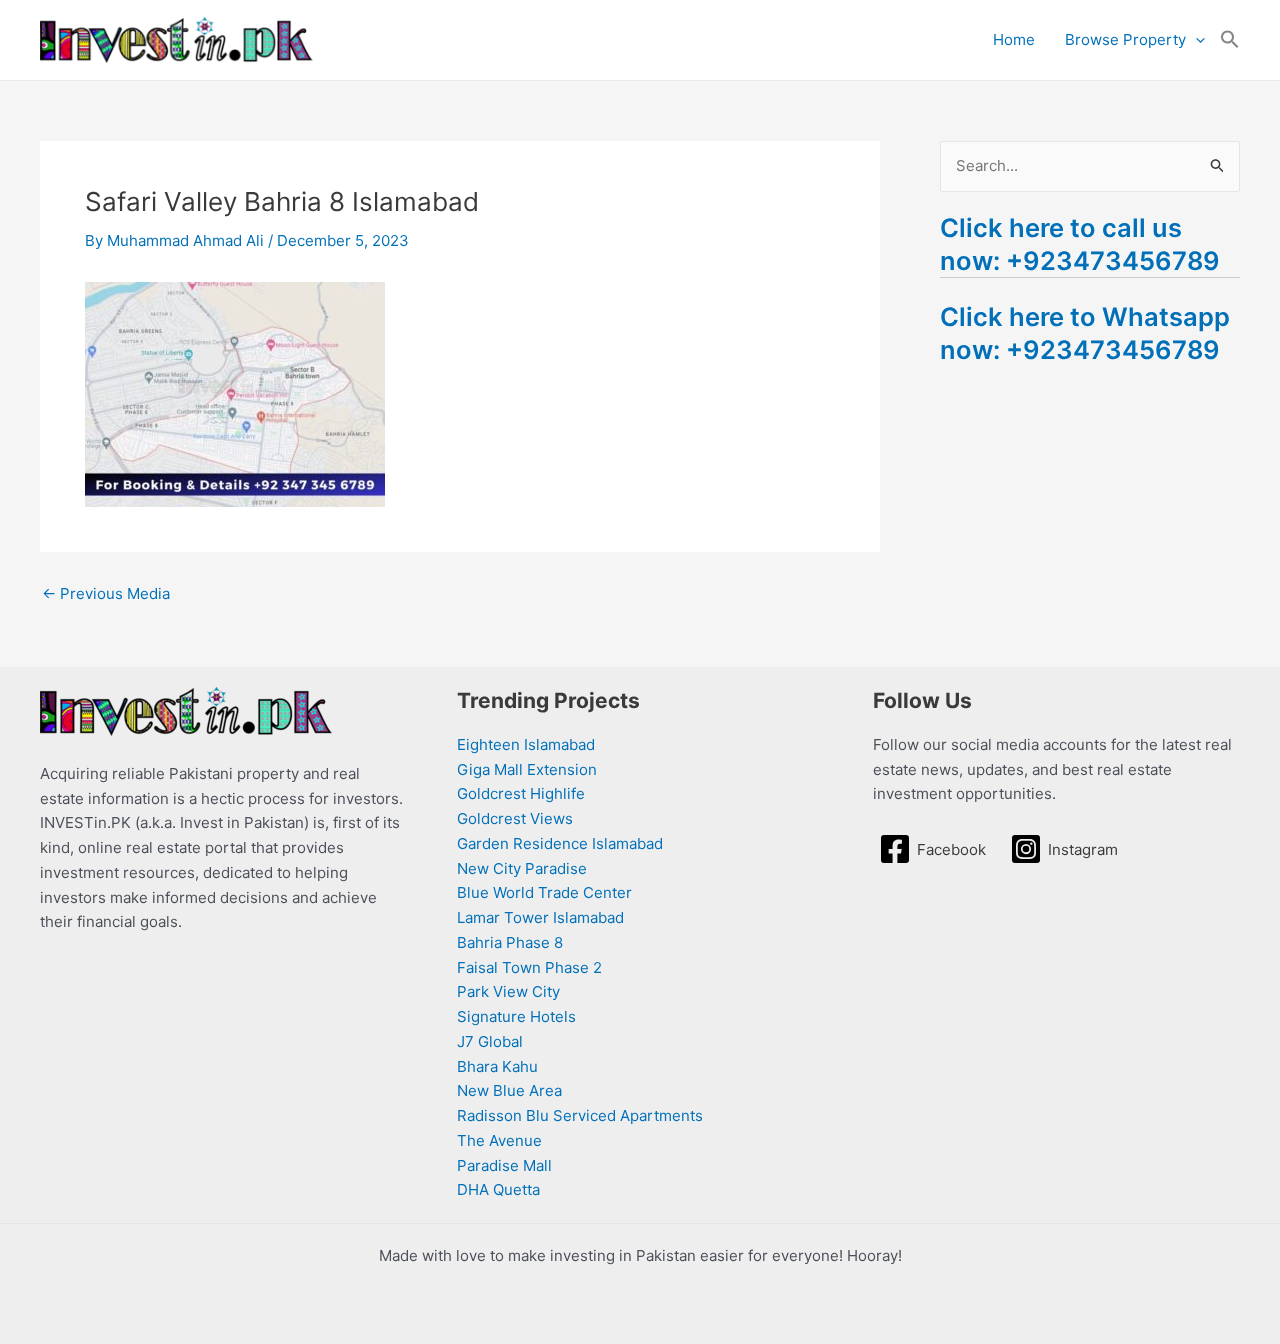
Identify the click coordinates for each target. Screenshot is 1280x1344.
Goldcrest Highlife (521, 793)
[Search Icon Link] (1230, 40)
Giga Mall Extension (527, 769)
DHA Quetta (498, 1189)
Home (1014, 39)
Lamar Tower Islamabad (540, 917)
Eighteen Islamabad (526, 744)
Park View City (508, 991)
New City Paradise (522, 868)
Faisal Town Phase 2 (529, 967)
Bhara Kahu (497, 1066)
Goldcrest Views (515, 818)
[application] (1195, 40)
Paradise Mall (504, 1165)
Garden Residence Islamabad (560, 843)
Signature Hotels (516, 1016)
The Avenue (499, 1140)
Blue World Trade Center (544, 892)
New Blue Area (509, 1090)
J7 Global (490, 1041)
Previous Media (106, 593)
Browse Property (1125, 39)
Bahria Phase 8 (510, 942)
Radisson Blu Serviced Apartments (580, 1115)
